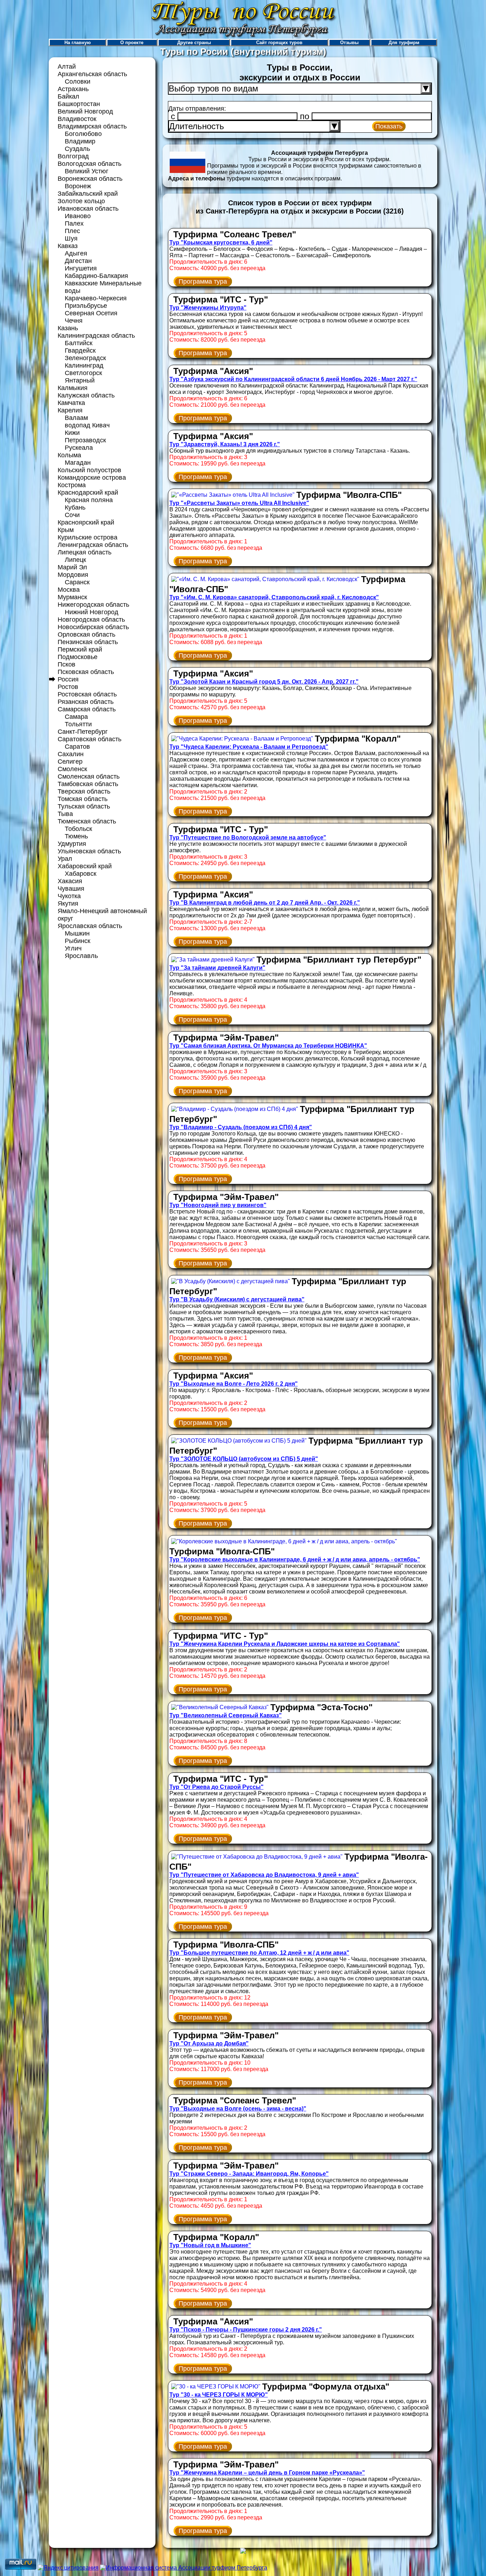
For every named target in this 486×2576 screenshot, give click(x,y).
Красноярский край (86, 522)
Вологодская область (89, 164)
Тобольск (78, 829)
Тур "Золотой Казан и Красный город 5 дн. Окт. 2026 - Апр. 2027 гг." (264, 682)
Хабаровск (81, 874)
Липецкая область (84, 552)
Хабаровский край (85, 866)
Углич (73, 948)
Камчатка (71, 403)
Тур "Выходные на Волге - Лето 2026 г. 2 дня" (234, 1384)
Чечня (74, 321)
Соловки (78, 81)
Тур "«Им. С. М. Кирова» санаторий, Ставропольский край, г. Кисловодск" (274, 597)
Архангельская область (92, 74)
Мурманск (72, 597)
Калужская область (86, 395)
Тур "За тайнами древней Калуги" (217, 968)
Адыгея (76, 253)
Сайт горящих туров (279, 43)
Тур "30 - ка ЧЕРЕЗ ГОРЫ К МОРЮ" (219, 2395)
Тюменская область (87, 821)
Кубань (75, 507)
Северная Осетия (91, 313)
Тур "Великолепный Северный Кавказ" (226, 1715)
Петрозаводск (85, 440)
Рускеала (79, 448)
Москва (69, 590)
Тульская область (84, 806)
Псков (67, 664)
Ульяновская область (89, 851)
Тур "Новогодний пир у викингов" (218, 1205)
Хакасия (70, 881)
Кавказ (68, 246)
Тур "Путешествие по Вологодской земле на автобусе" (248, 837)
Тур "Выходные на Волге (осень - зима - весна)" (238, 2109)
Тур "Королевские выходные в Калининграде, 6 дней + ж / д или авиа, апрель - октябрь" (295, 1560)
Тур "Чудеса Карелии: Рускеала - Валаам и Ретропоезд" (249, 747)
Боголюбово (83, 134)
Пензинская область (88, 642)
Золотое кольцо (81, 201)
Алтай (67, 67)
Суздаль (77, 149)
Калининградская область (96, 336)
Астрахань (73, 89)
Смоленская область (89, 776)
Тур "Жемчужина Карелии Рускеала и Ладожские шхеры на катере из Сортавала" (285, 1644)
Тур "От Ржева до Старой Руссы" (216, 1787)
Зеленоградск (85, 358)
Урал (65, 859)
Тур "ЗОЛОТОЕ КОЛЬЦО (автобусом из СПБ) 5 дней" (244, 1459)
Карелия (70, 410)
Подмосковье (78, 657)
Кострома (72, 485)
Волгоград (73, 156)
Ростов (68, 687)
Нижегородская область (93, 605)
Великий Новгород (85, 111)
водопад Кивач (87, 425)
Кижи (72, 433)
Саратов (77, 747)
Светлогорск (83, 373)
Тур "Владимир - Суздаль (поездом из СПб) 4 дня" (241, 1127)
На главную (78, 43)
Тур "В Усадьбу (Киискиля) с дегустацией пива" (237, 1299)
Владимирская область (92, 126)
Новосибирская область (93, 627)
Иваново (78, 216)
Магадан (78, 463)
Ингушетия (81, 268)
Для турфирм (404, 43)
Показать (389, 126)
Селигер (70, 762)
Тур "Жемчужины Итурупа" (208, 308)
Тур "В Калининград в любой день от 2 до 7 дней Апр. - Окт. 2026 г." (265, 903)
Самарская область (87, 709)
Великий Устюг (87, 171)
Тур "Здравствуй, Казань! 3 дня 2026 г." (225, 444)
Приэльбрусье (86, 306)
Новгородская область (91, 620)
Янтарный (80, 380)
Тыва (65, 814)
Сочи (72, 515)
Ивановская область (88, 209)
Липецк (75, 560)
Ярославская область (90, 926)
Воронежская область (90, 179)
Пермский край (80, 649)
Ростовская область (87, 694)
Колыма (69, 455)
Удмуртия (72, 844)
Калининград (84, 365)
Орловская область (86, 634)
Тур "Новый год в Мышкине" (210, 2245)
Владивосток (77, 119)
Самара (76, 717)
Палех (74, 223)
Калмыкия (73, 388)
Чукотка (69, 896)
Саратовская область (89, 739)
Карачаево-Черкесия (96, 298)
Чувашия (71, 889)
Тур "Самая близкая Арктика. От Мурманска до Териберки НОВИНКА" (268, 1046)
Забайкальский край (88, 194)
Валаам (76, 418)
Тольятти (78, 724)
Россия (68, 679)
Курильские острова (88, 537)
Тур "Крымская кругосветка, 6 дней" (221, 243)
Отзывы (349, 43)
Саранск (77, 582)
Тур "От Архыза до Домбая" (209, 2043)
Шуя (71, 238)
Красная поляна (89, 500)
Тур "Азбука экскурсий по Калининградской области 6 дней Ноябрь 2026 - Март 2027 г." (293, 379)
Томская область (83, 799)
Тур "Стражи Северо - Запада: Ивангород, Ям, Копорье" (249, 2174)
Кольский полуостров (89, 470)
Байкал (68, 96)
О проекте (132, 43)
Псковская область (86, 672)
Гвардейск (80, 351)
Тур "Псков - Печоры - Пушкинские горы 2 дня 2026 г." (246, 2330)
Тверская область (84, 791)
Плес (72, 231)
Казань (68, 328)
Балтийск (79, 343)
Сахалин (71, 754)
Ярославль (81, 956)
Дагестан (78, 261)
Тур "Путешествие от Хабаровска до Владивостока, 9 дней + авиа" (264, 1875)
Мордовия (73, 575)
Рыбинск (78, 941)
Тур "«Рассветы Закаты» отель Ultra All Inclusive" (239, 503)
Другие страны (194, 43)
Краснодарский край (88, 492)
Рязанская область (86, 702)
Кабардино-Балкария (96, 276)
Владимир (80, 141)
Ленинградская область (93, 545)
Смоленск (72, 769)
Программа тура (203, 281)
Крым (66, 530)
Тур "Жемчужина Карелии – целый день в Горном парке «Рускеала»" (267, 2473)
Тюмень (76, 836)
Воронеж (78, 186)
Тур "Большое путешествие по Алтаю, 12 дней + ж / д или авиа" (259, 1953)
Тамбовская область (88, 784)
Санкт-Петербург (83, 732)
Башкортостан (79, 104)
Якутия (68, 904)
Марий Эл (72, 567)
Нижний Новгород (92, 612)
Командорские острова (92, 478)
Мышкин (77, 933)
